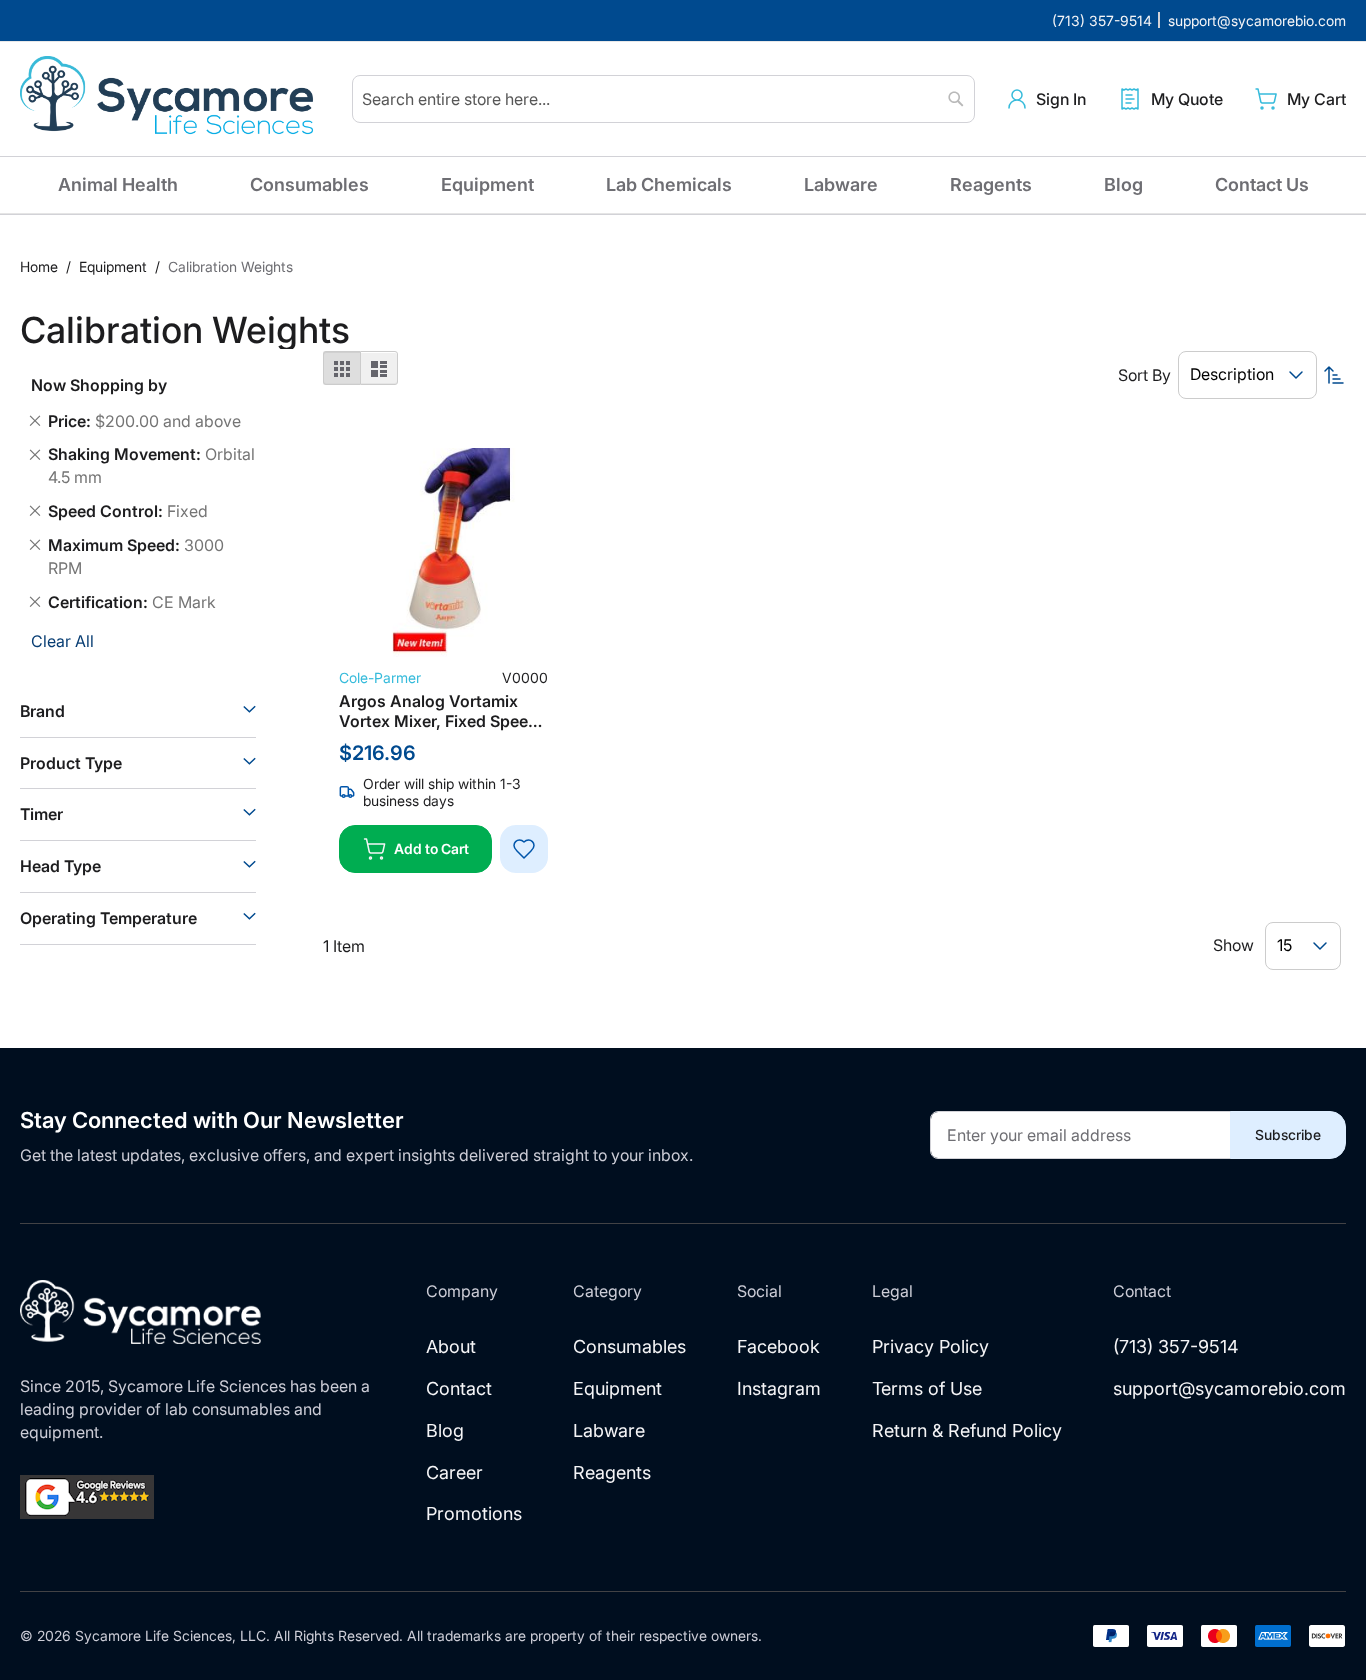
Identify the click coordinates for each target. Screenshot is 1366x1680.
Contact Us (1262, 184)
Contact (459, 1388)
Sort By (1144, 375)
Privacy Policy (930, 1346)
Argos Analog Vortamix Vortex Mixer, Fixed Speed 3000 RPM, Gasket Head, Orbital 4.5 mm (438, 711)
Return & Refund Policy (967, 1430)
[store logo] (170, 99)
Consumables (309, 184)
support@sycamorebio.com (1229, 1388)
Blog (1123, 184)
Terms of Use (927, 1388)
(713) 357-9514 (1176, 1346)
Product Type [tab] (71, 763)
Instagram (779, 1388)
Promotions (474, 1513)
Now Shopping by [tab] (99, 385)
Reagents (991, 184)
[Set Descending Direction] (1334, 375)
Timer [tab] (41, 814)
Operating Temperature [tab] (108, 918)
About (451, 1346)
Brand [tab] (42, 711)
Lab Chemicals (669, 184)
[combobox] (663, 99)
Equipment (487, 184)
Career (454, 1472)
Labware (841, 184)
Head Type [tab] (60, 866)
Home (41, 266)
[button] (1047, 99)
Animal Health (118, 184)
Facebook (778, 1346)
